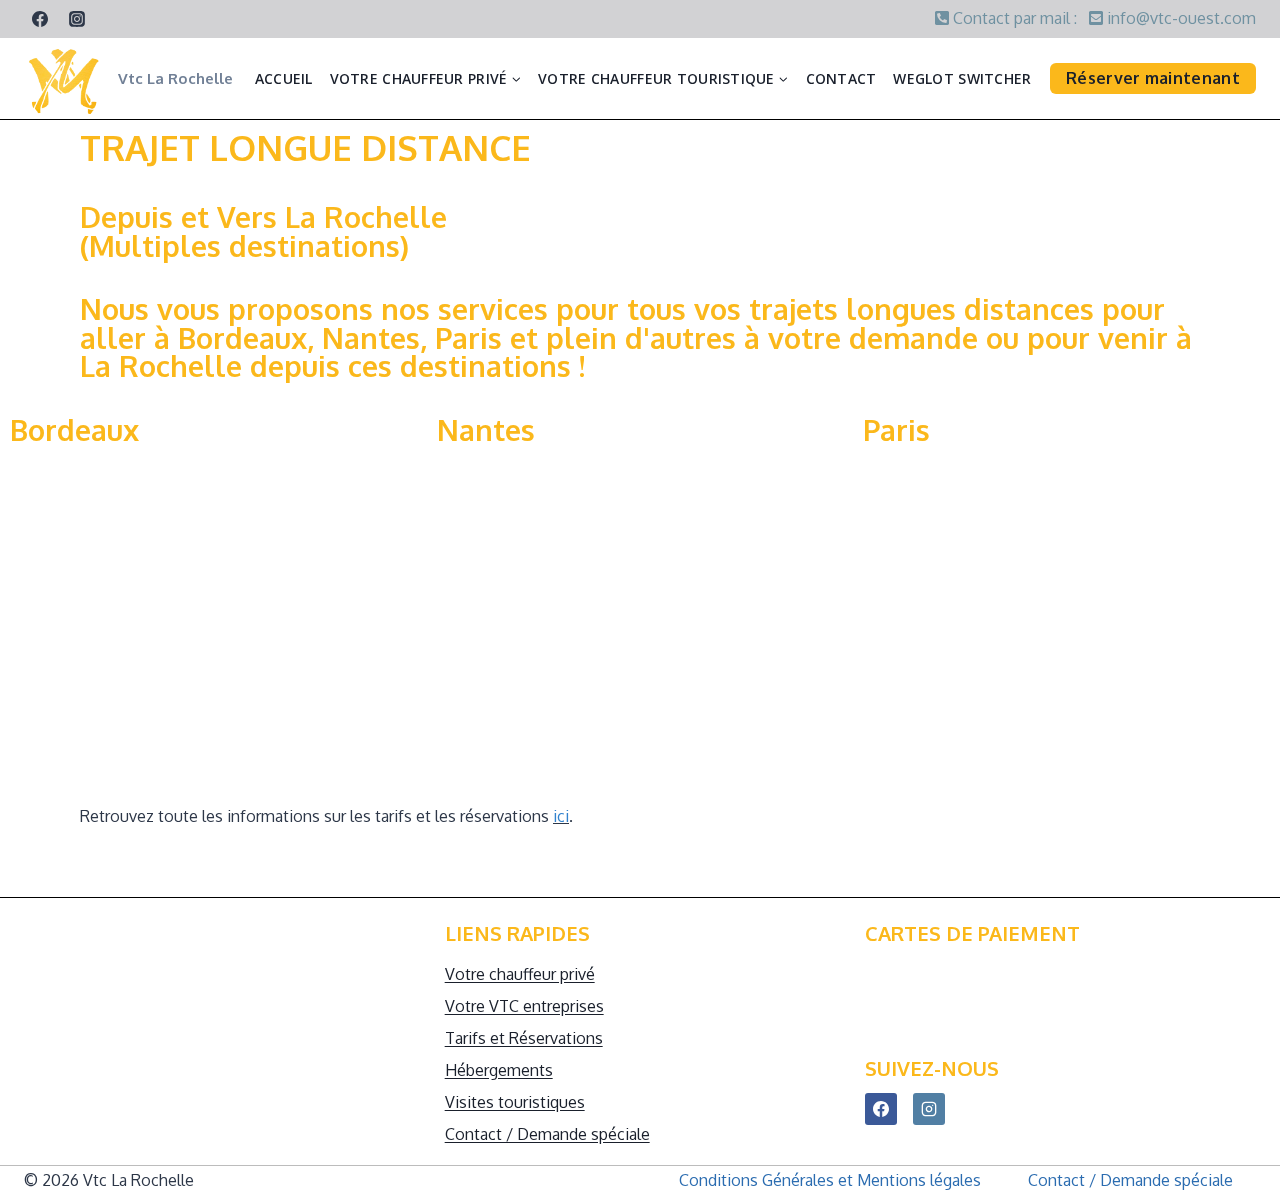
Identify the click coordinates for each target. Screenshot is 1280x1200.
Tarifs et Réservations (524, 1038)
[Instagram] (77, 19)
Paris (896, 429)
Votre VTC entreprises (524, 1006)
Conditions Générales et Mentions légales (830, 1180)
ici (561, 816)
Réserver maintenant (1153, 78)
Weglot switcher (962, 78)
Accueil (284, 78)
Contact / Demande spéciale (547, 1134)
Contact (841, 78)
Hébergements (499, 1070)
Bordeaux (74, 429)
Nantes (486, 429)
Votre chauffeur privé (520, 974)
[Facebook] (40, 19)
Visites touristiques (515, 1102)
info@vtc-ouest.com (1179, 18)
